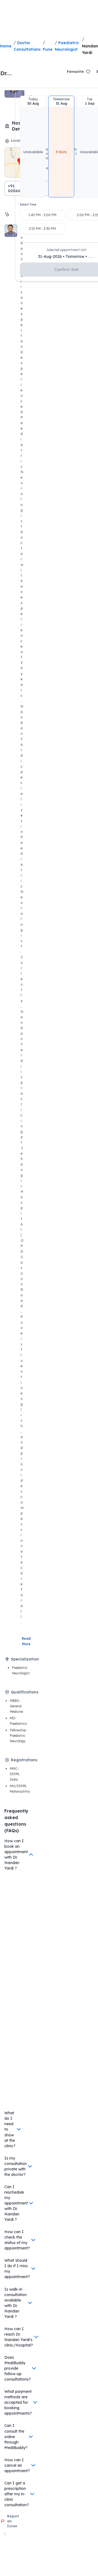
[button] (33, 147)
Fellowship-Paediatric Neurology (18, 1736)
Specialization (25, 1659)
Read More (27, 1641)
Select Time (28, 205)
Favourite (75, 72)
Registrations (24, 1760)
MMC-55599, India (15, 1774)
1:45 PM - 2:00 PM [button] (42, 215)
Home (6, 46)
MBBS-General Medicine (16, 1706)
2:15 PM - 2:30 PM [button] (42, 229)
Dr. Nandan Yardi (11, 73)
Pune (48, 49)
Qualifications (25, 1692)
